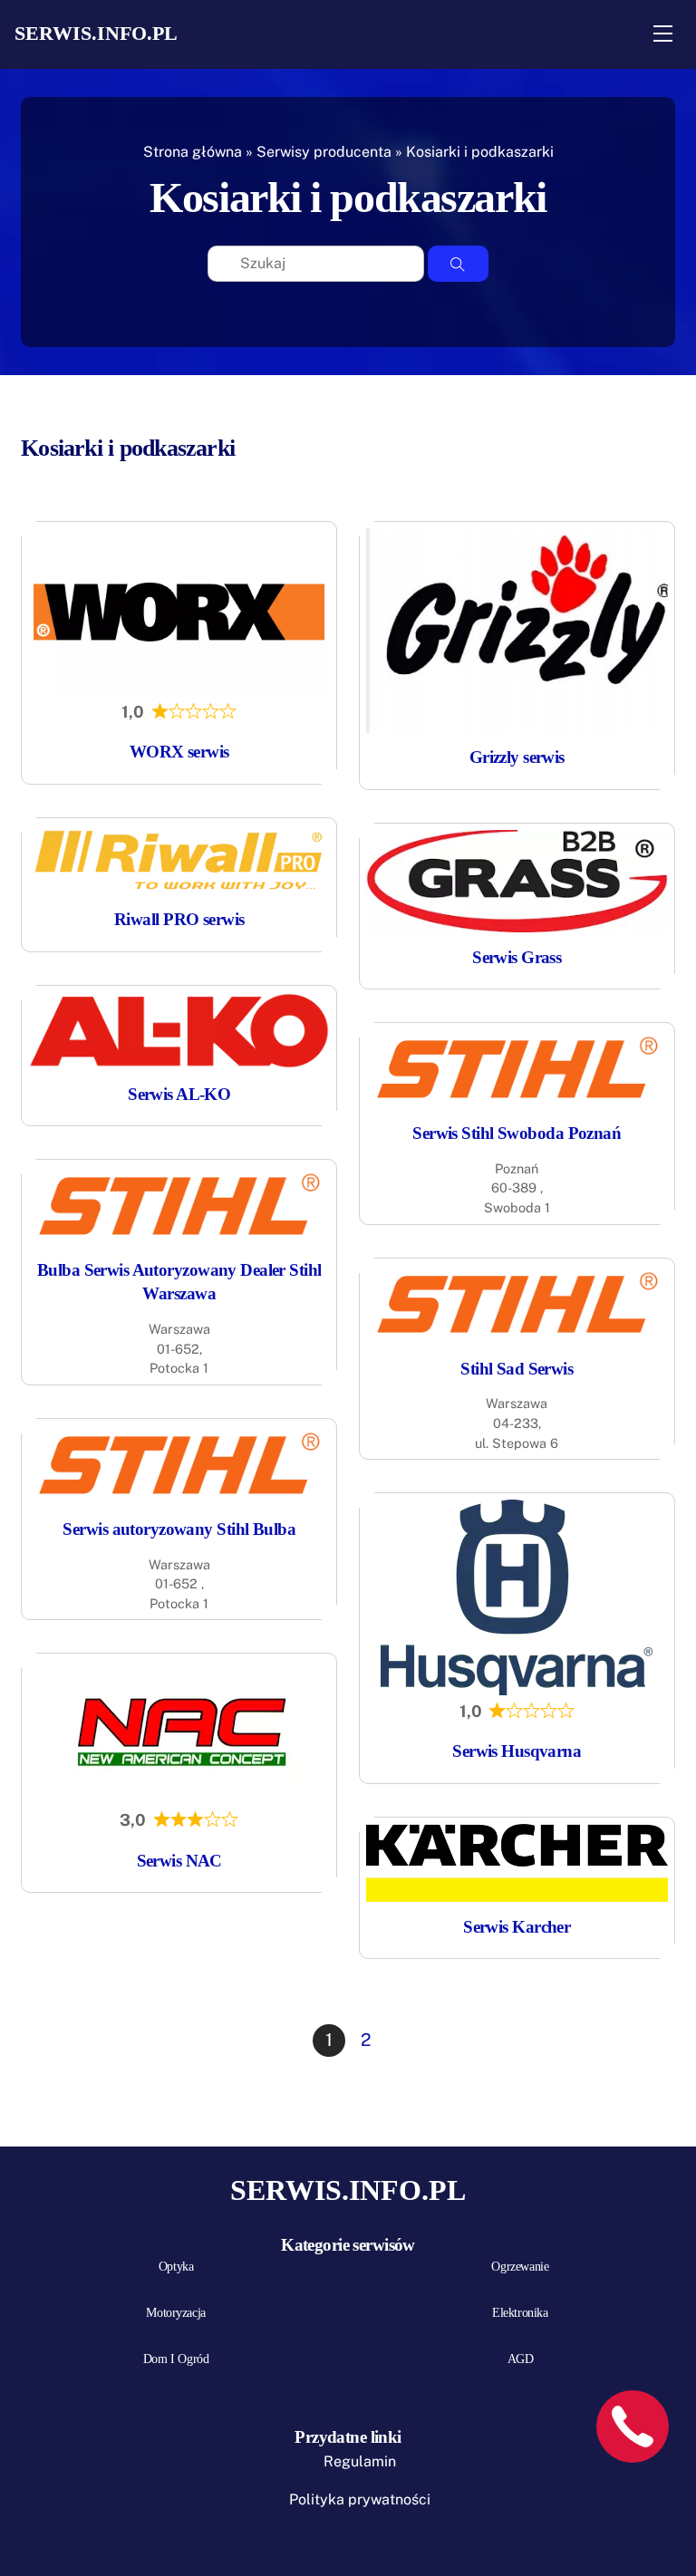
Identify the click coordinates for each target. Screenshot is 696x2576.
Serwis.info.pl (96, 33)
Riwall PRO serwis (179, 919)
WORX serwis (179, 752)
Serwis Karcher (517, 1927)
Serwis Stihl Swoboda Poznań (517, 1133)
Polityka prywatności (360, 2499)
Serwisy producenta (324, 152)
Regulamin (360, 2461)
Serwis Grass (517, 957)
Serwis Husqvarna (517, 1751)
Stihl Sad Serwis (517, 1369)
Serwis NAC (179, 1861)
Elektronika (520, 2313)
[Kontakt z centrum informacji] (633, 2426)
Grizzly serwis (517, 757)
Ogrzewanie (520, 2267)
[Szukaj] (458, 264)
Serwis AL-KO (179, 1094)
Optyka (176, 2267)
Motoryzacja (175, 2313)
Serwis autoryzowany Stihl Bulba (179, 1529)
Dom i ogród (176, 2359)
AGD (521, 2359)
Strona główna (193, 152)
